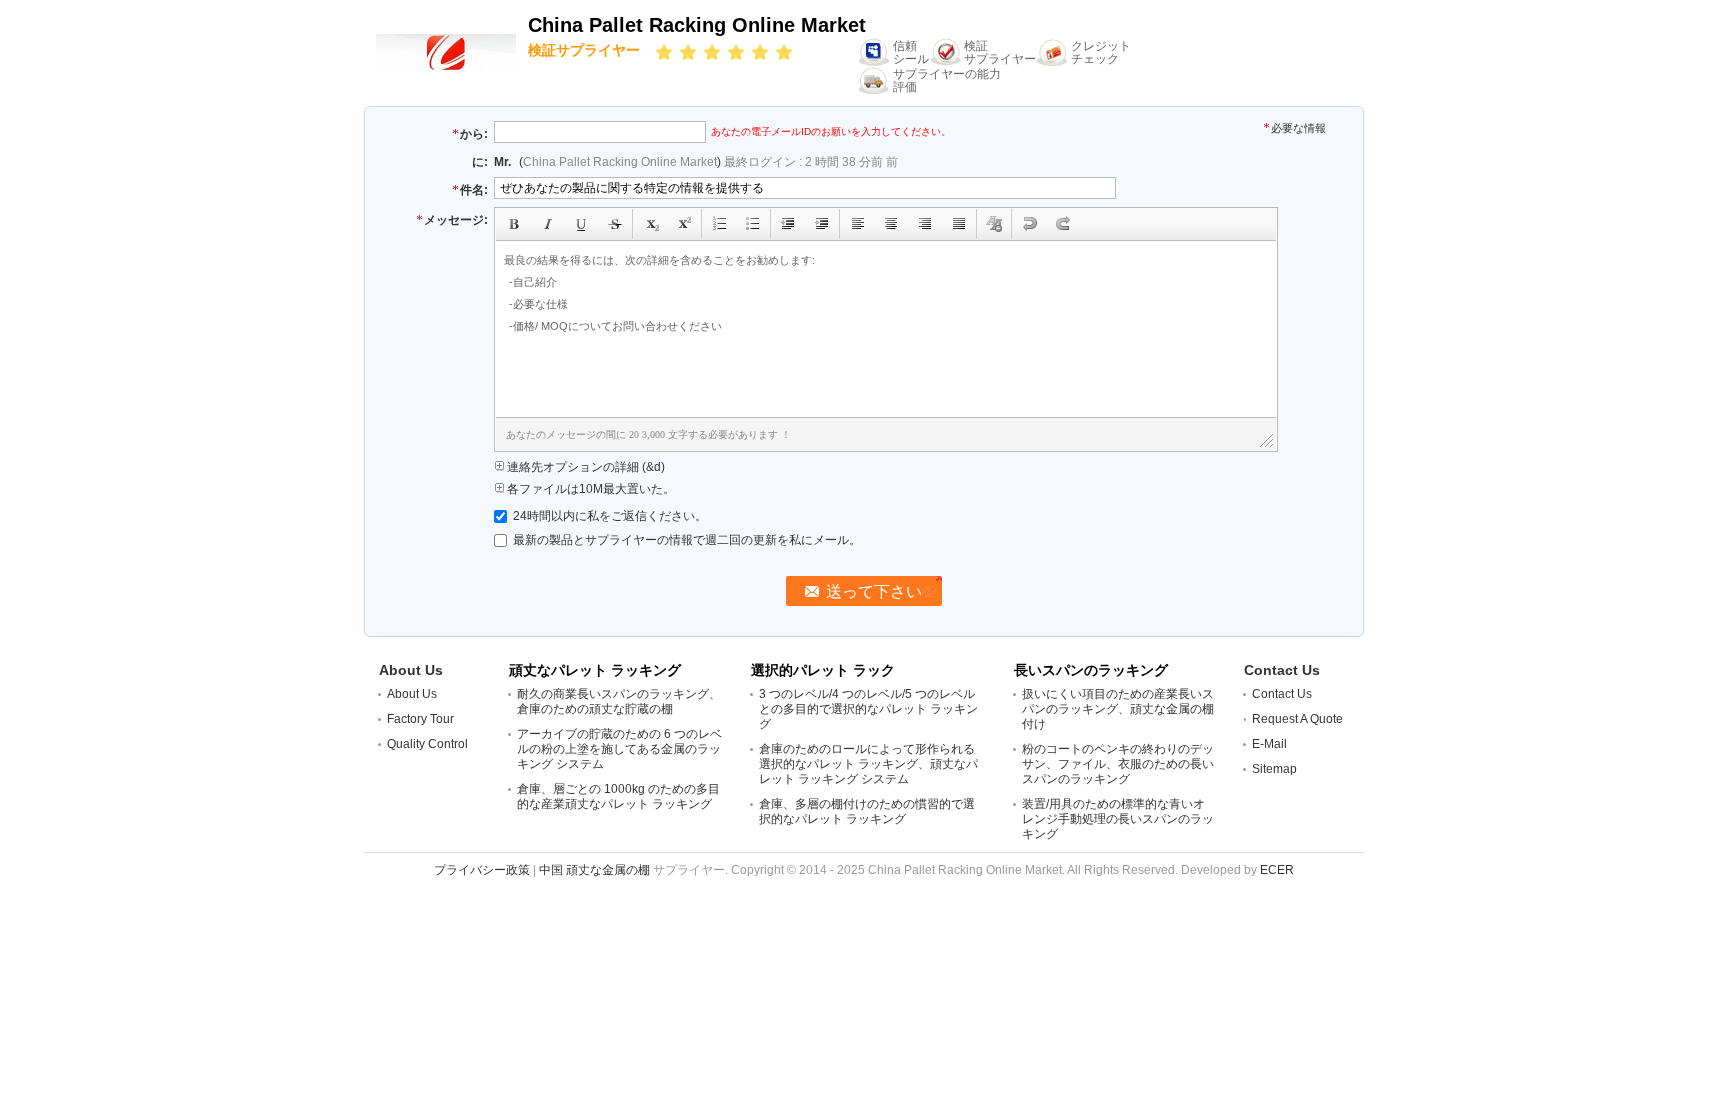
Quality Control (427, 744)
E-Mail (1269, 744)
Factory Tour (420, 719)
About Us (412, 694)
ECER (1277, 870)
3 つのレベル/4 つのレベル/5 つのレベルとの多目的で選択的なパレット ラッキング (868, 709)
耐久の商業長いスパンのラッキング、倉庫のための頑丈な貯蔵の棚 (619, 701)
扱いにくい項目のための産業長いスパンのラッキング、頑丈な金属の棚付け (1118, 709)
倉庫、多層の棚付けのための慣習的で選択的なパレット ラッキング (867, 811)
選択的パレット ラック (823, 670)
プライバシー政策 (482, 870)
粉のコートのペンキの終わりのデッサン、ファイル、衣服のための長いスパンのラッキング (1118, 764)
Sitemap (1274, 769)
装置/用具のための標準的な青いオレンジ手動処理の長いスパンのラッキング (1118, 819)
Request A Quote (1297, 719)
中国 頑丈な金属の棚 (594, 870)
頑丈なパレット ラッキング (595, 670)
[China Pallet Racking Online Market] (446, 52)
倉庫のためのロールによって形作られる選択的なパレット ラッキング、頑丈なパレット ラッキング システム (868, 764)
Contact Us (1282, 694)
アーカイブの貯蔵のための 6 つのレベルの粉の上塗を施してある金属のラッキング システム (619, 749)
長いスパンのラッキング (1091, 670)
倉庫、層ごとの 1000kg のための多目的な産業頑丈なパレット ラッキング (618, 796)
